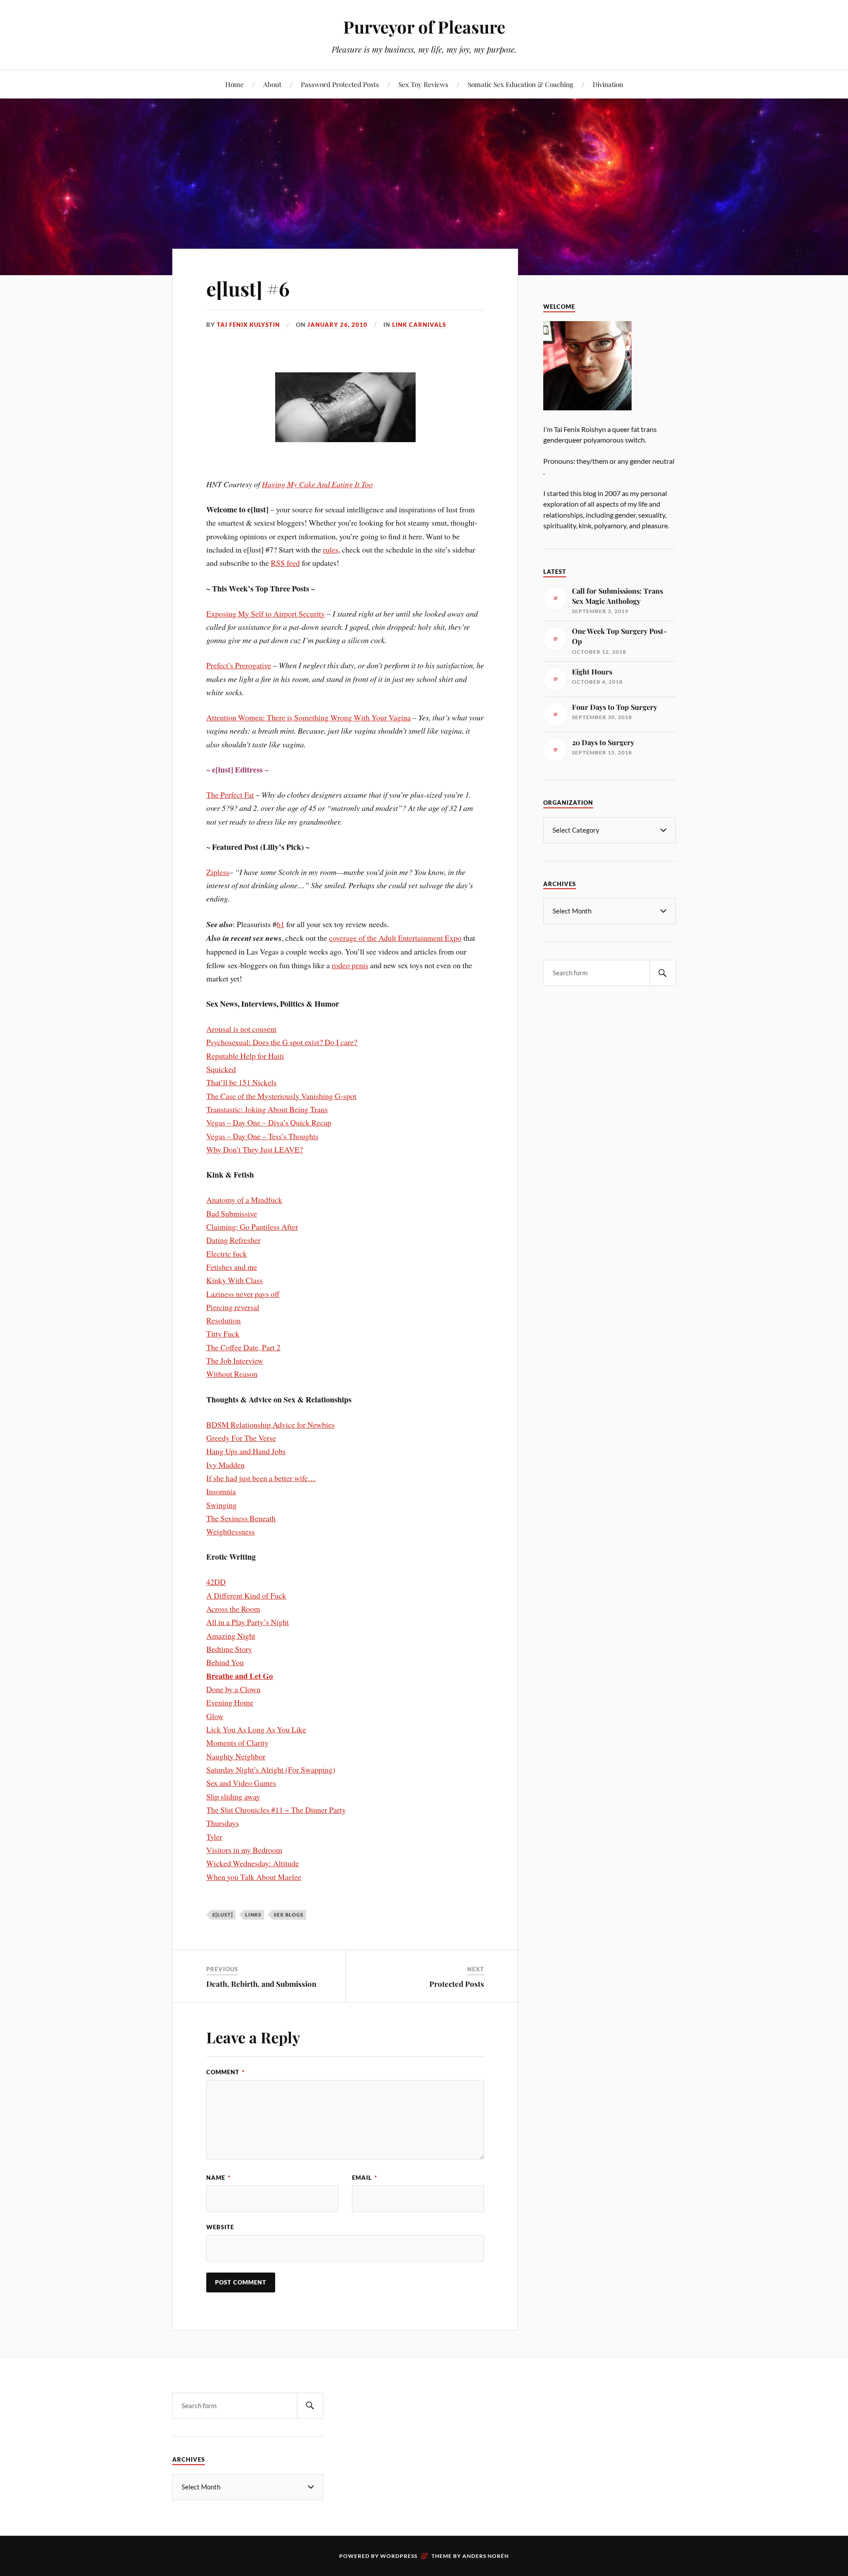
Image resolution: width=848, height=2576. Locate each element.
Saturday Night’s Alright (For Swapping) (271, 1769)
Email (365, 2178)
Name (218, 2178)
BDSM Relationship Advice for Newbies (271, 1424)
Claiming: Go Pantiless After (252, 1227)
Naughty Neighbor (236, 1756)
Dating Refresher (233, 1240)
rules (331, 549)
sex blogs (289, 1915)
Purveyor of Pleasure (424, 27)
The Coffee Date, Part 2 (243, 1347)
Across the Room (233, 1609)
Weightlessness (231, 1531)
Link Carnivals (419, 325)
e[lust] (223, 1915)
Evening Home (230, 1702)
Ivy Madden (225, 1465)
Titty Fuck (223, 1333)
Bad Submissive (232, 1213)
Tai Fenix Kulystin (248, 325)
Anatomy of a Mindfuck (244, 1200)
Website (220, 2227)
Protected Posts (457, 1984)
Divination (608, 84)
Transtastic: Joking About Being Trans (267, 1109)
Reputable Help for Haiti (245, 1056)
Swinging (221, 1505)
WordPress (399, 2556)
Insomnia (221, 1491)
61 (280, 924)
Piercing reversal (233, 1307)
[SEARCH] (662, 973)
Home (235, 84)
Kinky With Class (235, 1280)
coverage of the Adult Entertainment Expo (395, 938)
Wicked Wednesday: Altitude (253, 1863)
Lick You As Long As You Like (256, 1729)
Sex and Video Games (241, 1783)
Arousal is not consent (241, 1029)
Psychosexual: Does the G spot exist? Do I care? (282, 1042)
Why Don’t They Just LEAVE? (255, 1149)
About (272, 84)
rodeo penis (350, 965)
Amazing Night (231, 1636)
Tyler (214, 1837)
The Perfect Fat (230, 795)
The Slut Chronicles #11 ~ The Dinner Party (276, 1810)
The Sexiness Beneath (241, 1518)
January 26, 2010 (337, 325)
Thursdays (223, 1823)
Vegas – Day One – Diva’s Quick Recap (269, 1122)
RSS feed (285, 563)
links (253, 1915)
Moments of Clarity (237, 1743)
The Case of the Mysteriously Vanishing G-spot (281, 1096)
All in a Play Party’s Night (248, 1622)
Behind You (225, 1662)
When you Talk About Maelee (254, 1877)
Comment (225, 2072)
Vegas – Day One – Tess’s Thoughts (262, 1136)
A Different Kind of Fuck (246, 1595)
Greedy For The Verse (241, 1438)
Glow (215, 1716)
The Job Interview (235, 1360)
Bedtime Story (229, 1649)
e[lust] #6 (248, 288)
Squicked (221, 1069)
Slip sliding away (233, 1796)
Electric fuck (227, 1254)
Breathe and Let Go (240, 1676)
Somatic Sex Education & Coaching (521, 84)
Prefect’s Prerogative (239, 665)
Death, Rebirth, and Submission (261, 1984)
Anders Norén (486, 2556)
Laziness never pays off (243, 1294)
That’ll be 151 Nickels (241, 1082)
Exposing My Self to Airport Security (266, 614)
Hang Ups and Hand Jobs (246, 1451)
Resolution (223, 1320)
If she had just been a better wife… (261, 1478)
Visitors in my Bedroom (244, 1850)
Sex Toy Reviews (423, 84)
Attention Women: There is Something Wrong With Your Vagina (309, 717)
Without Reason (232, 1374)
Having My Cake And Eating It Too (317, 484)
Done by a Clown (233, 1689)
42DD (216, 1582)
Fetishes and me (232, 1267)
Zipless (218, 872)
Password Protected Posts (340, 84)
